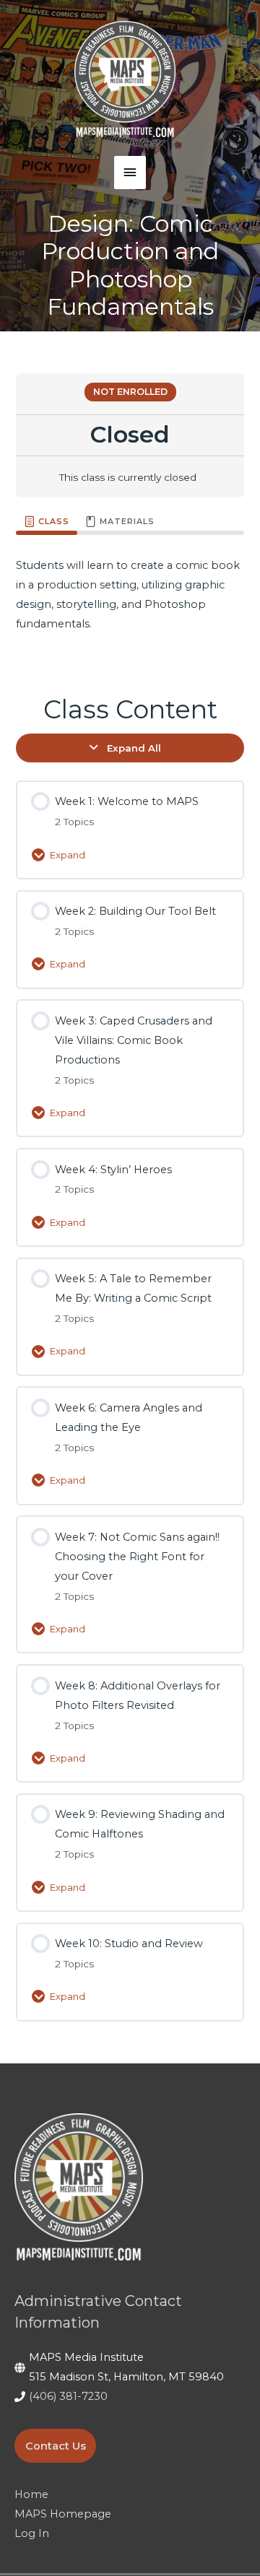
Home (31, 2494)
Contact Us (56, 2445)
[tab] (47, 522)
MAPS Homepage (63, 2514)
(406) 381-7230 (68, 2396)
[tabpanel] (130, 604)
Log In (32, 2533)
